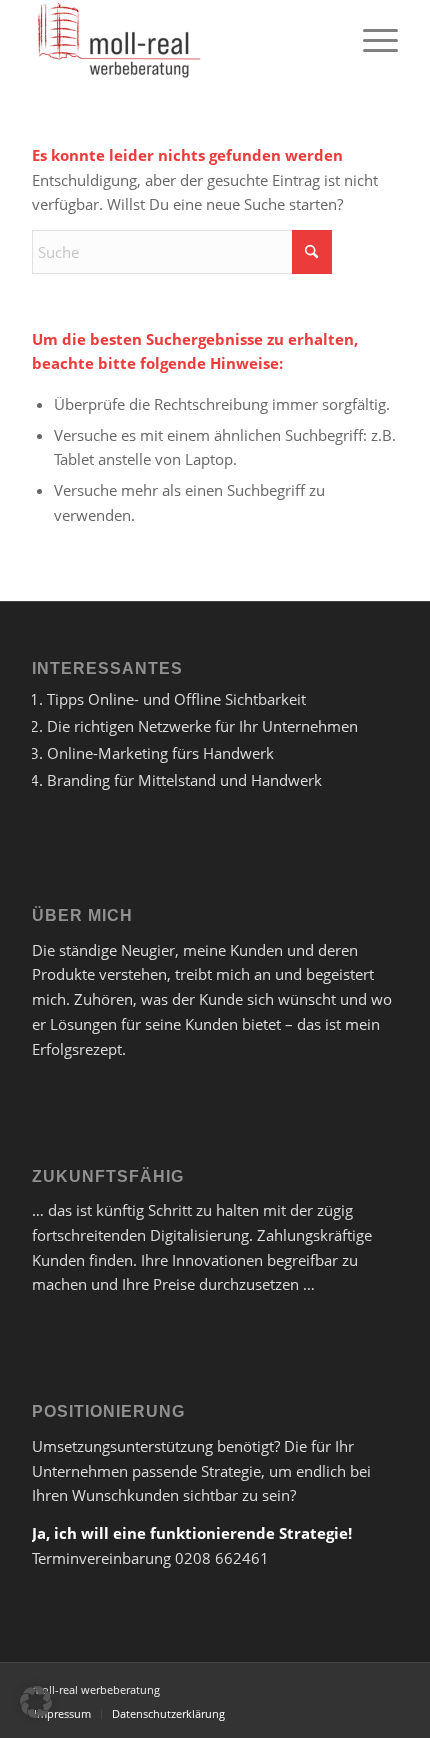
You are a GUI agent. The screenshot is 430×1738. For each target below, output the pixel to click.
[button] (36, 1702)
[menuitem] (370, 40)
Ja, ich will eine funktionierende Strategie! (192, 1533)
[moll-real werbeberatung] (178, 40)
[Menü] (370, 40)
